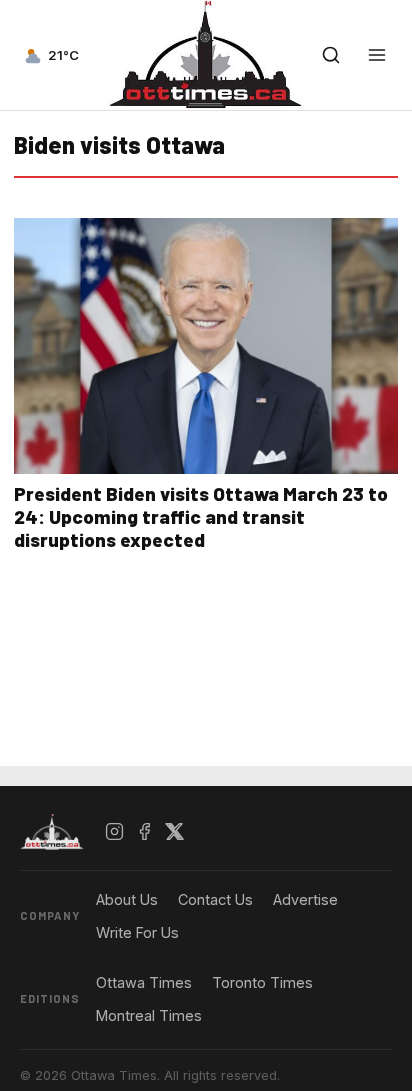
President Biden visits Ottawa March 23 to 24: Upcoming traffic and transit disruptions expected (201, 516)
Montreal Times (149, 1015)
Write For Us (137, 932)
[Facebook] (145, 832)
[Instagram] (115, 832)
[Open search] (331, 55)
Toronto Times (262, 982)
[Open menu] (377, 55)
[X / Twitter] (175, 832)
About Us (127, 899)
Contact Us (215, 899)
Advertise (305, 899)
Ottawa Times (144, 982)
